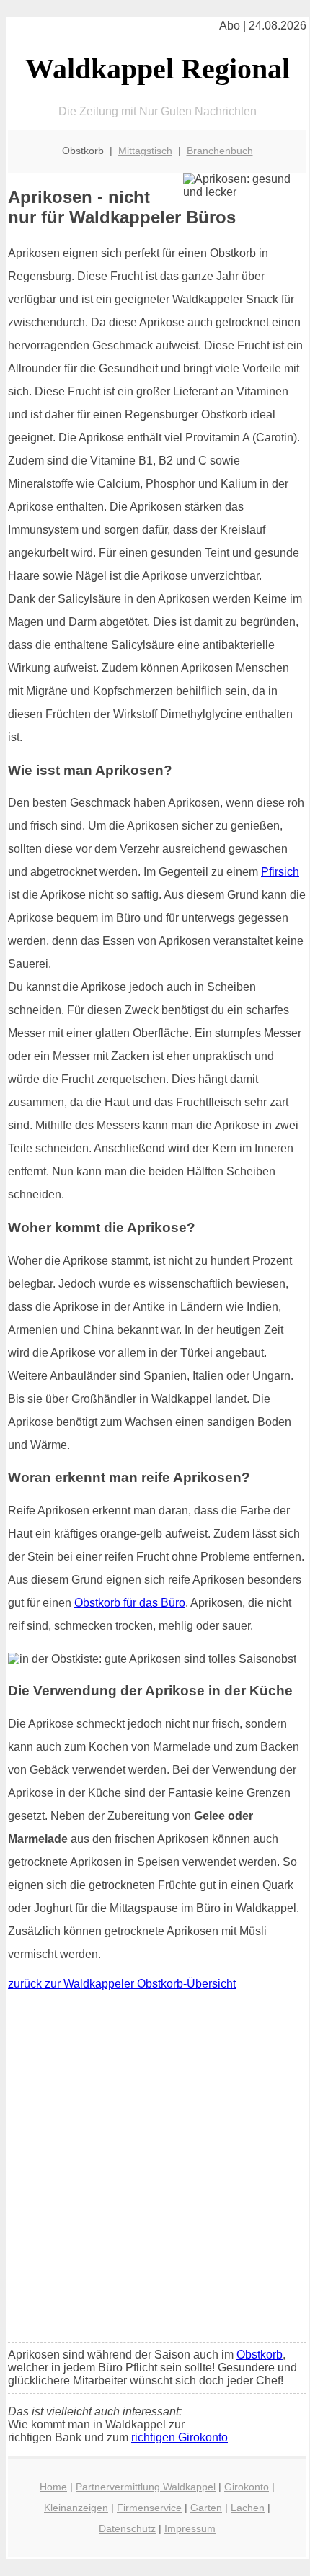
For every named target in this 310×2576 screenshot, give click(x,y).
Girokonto (247, 2487)
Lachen (248, 2508)
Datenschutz (127, 2528)
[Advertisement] (155, 2170)
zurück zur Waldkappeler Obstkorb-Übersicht (122, 1984)
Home (53, 2487)
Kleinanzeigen (76, 2508)
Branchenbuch (220, 151)
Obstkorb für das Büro (130, 1603)
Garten (206, 2508)
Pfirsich (280, 872)
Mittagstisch (145, 151)
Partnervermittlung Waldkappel (146, 2487)
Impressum (190, 2528)
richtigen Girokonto (180, 2437)
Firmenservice (149, 2508)
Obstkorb (260, 2355)
